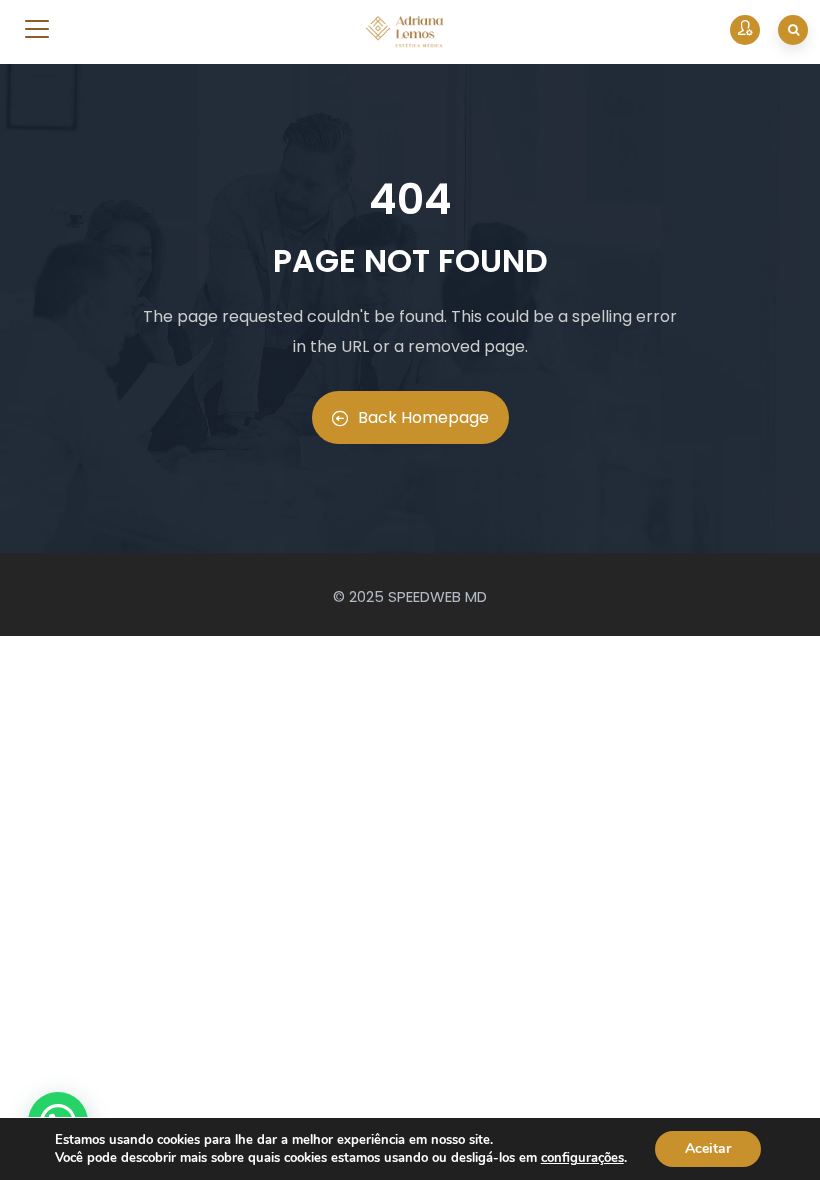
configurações (582, 1158)
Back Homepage (423, 417)
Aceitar (708, 1148)
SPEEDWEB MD (437, 596)
